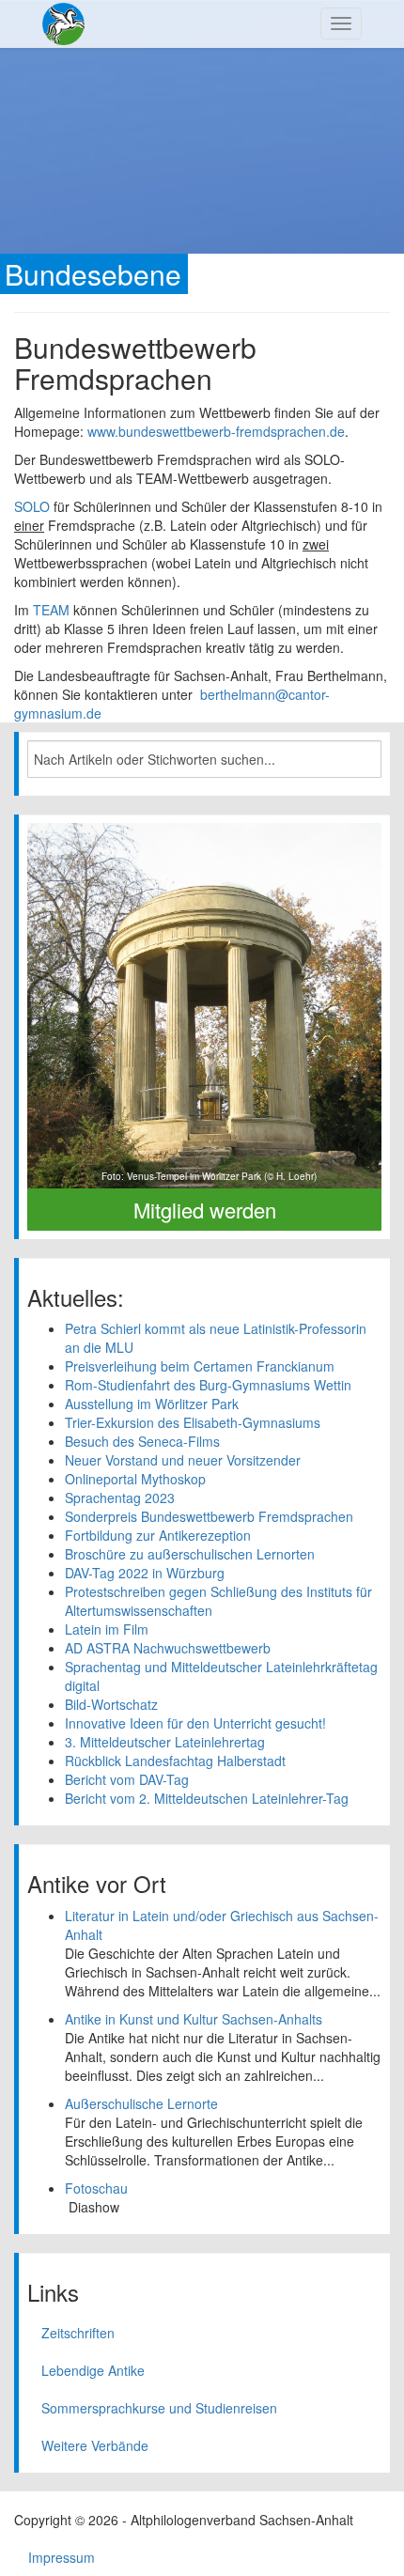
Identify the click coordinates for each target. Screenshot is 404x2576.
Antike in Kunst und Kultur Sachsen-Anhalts (194, 2019)
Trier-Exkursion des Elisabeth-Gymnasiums (193, 1422)
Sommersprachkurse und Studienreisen (159, 2408)
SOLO (32, 506)
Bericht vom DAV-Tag (127, 1779)
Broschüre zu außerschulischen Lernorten (190, 1554)
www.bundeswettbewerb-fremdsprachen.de (214, 431)
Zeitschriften (78, 2333)
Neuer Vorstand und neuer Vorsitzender (183, 1460)
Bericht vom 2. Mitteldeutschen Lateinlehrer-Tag (207, 1798)
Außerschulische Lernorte (141, 2103)
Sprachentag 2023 (120, 1497)
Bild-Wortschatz (111, 1704)
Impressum (62, 2557)
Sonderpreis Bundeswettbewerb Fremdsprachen (209, 1516)
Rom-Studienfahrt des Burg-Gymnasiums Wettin (208, 1385)
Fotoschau (96, 2188)
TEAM (51, 610)
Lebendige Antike (93, 2370)
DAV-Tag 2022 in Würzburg (145, 1573)
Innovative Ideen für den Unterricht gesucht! (195, 1723)
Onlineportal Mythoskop (135, 1479)
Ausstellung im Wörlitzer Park (152, 1404)
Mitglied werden (205, 1210)
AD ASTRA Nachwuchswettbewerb (168, 1648)
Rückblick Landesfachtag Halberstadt (175, 1761)
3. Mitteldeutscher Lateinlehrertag (165, 1742)
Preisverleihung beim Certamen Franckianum (200, 1366)
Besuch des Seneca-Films (142, 1441)
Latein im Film (107, 1629)
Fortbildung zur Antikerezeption (158, 1535)
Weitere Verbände (95, 2445)
